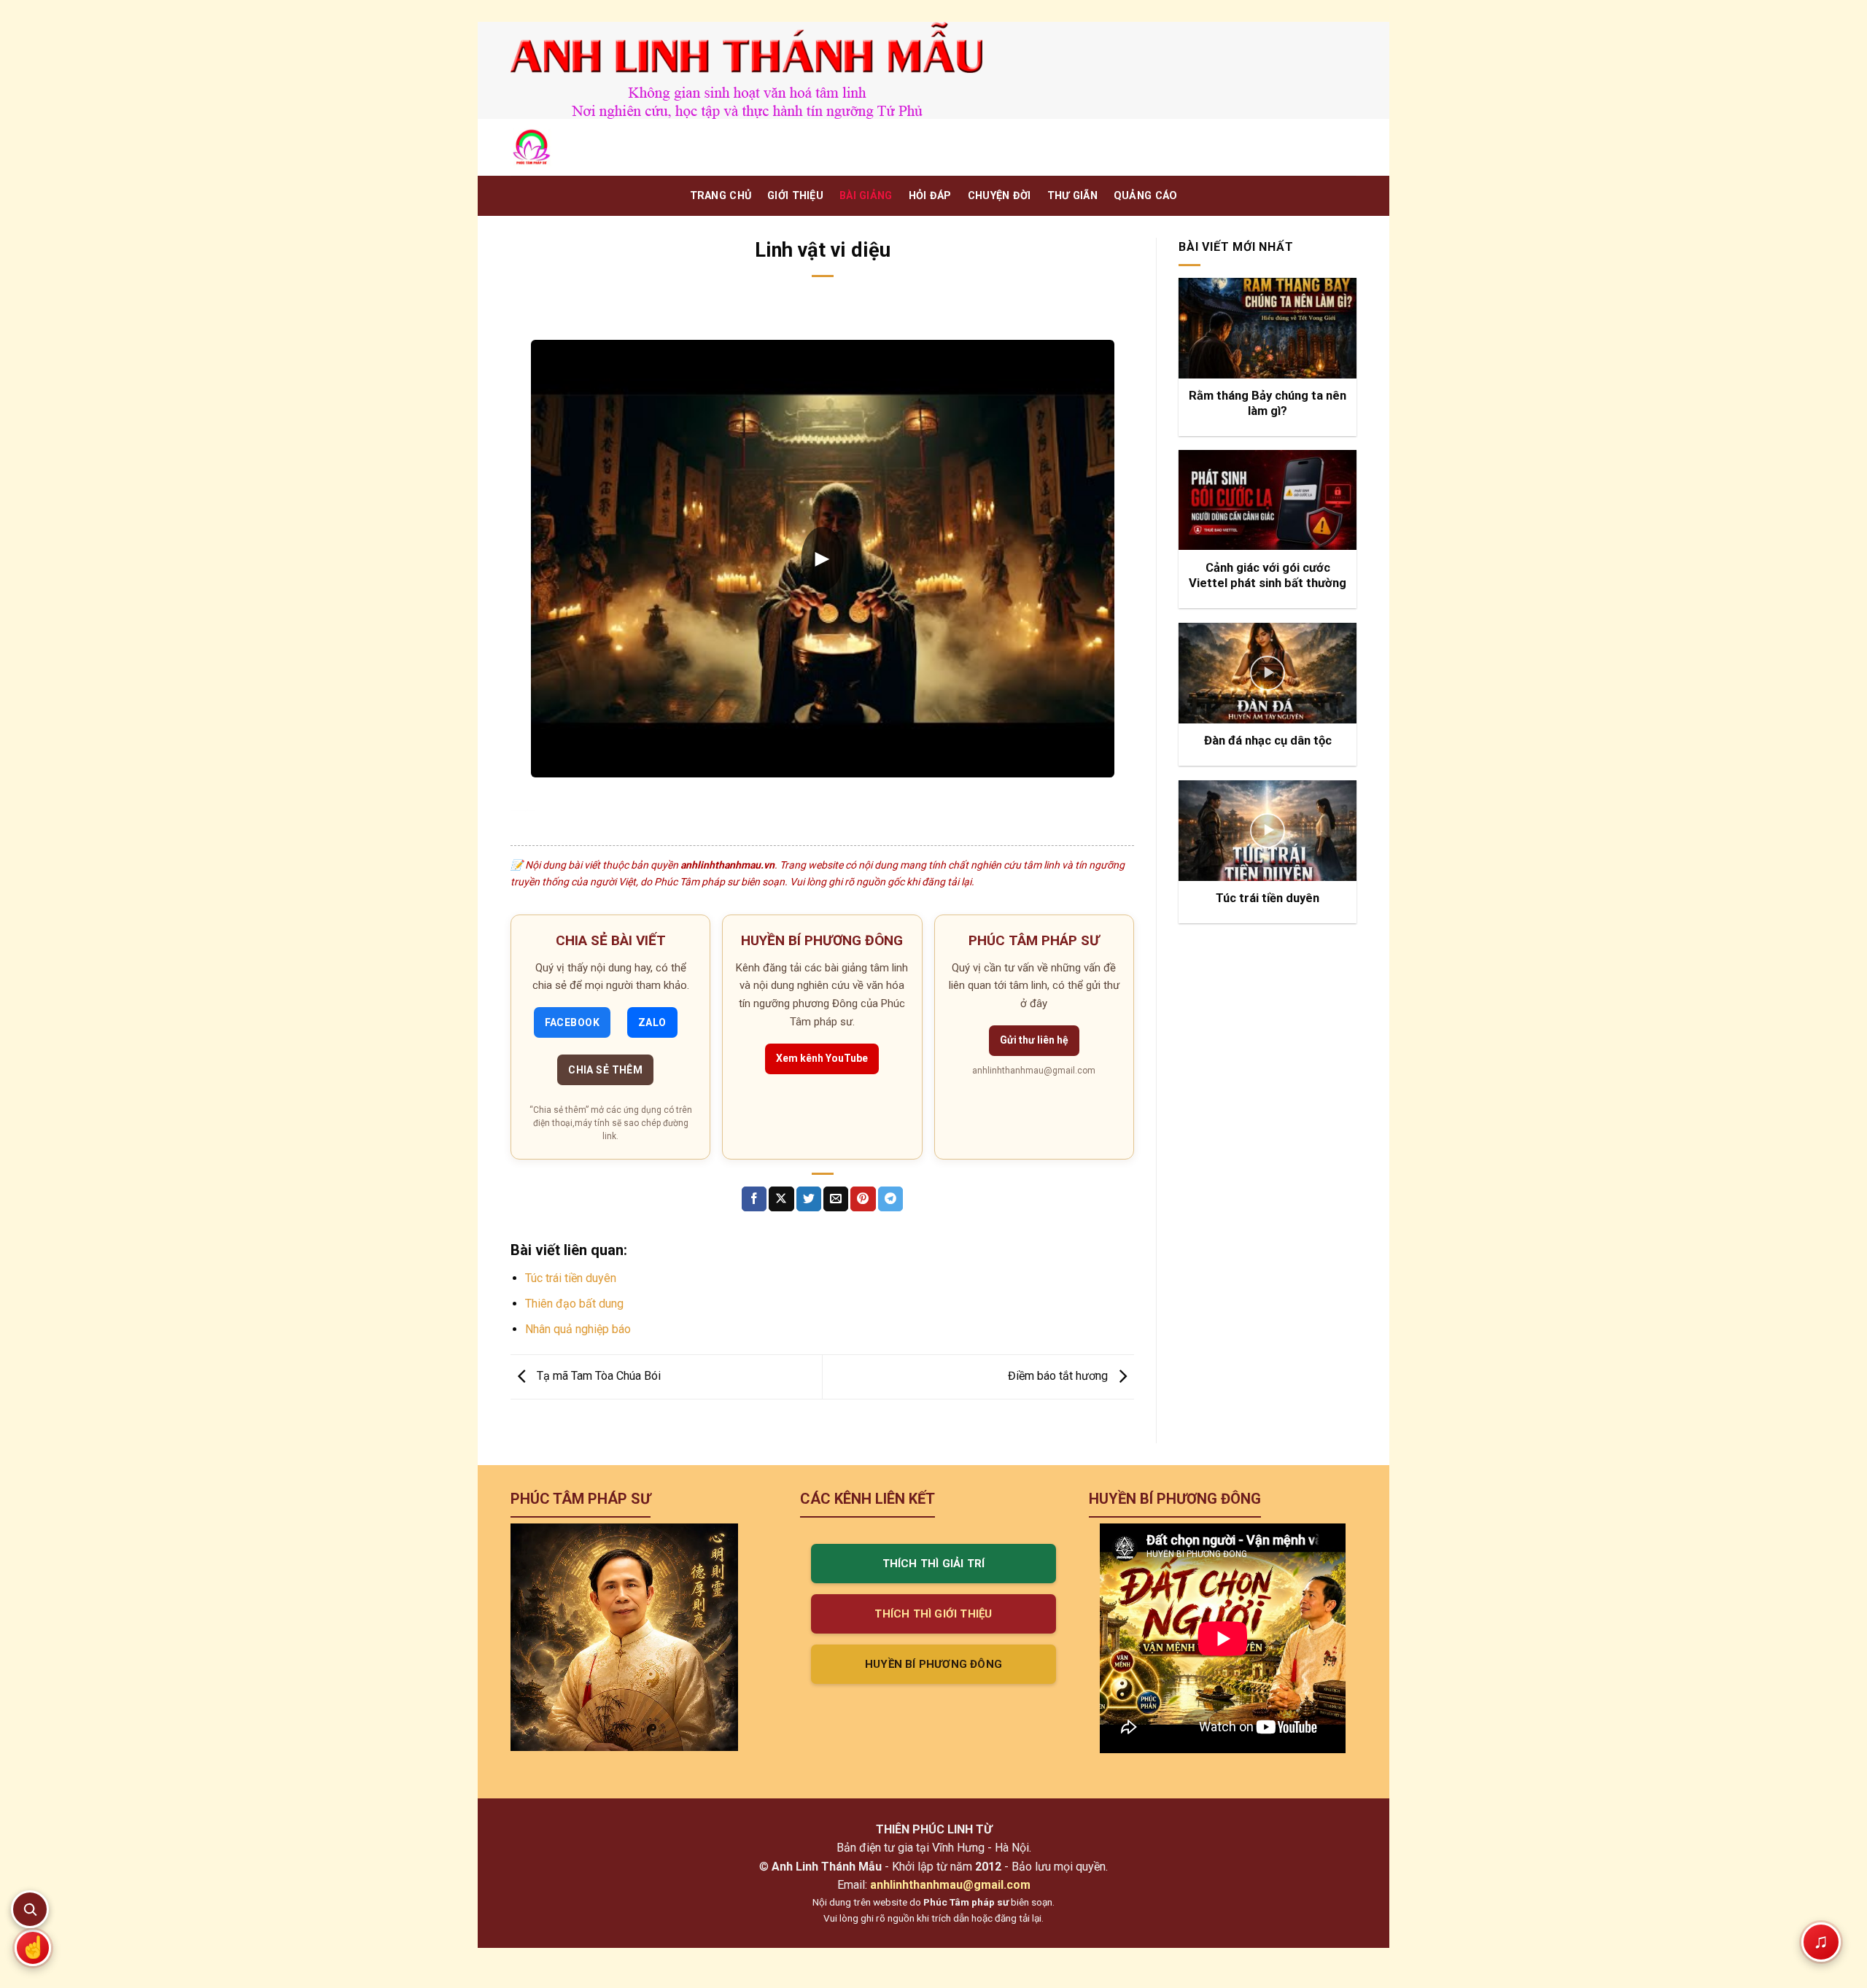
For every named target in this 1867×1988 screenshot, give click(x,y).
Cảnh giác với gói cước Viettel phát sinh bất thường (1268, 576)
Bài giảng (866, 196)
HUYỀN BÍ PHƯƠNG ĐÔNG (933, 1664)
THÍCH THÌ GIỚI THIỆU (933, 1614)
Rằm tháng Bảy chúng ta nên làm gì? (1268, 404)
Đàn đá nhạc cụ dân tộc (1268, 741)
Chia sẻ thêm (605, 1070)
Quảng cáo (1146, 196)
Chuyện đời (1000, 196)
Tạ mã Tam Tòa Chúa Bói (597, 1376)
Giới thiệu (795, 196)
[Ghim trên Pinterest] (863, 1199)
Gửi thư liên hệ (1034, 1040)
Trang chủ (721, 196)
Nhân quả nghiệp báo (578, 1329)
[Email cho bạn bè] (836, 1199)
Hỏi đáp (930, 196)
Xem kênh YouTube (822, 1058)
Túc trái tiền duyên (571, 1278)
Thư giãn (1072, 196)
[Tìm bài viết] (30, 1909)
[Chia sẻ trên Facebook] (754, 1199)
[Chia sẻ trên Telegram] (890, 1199)
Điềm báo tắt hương (1059, 1376)
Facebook (572, 1022)
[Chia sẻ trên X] (781, 1199)
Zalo (652, 1022)
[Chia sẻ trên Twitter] (809, 1199)
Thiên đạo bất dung (574, 1304)
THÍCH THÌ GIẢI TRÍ (934, 1564)
